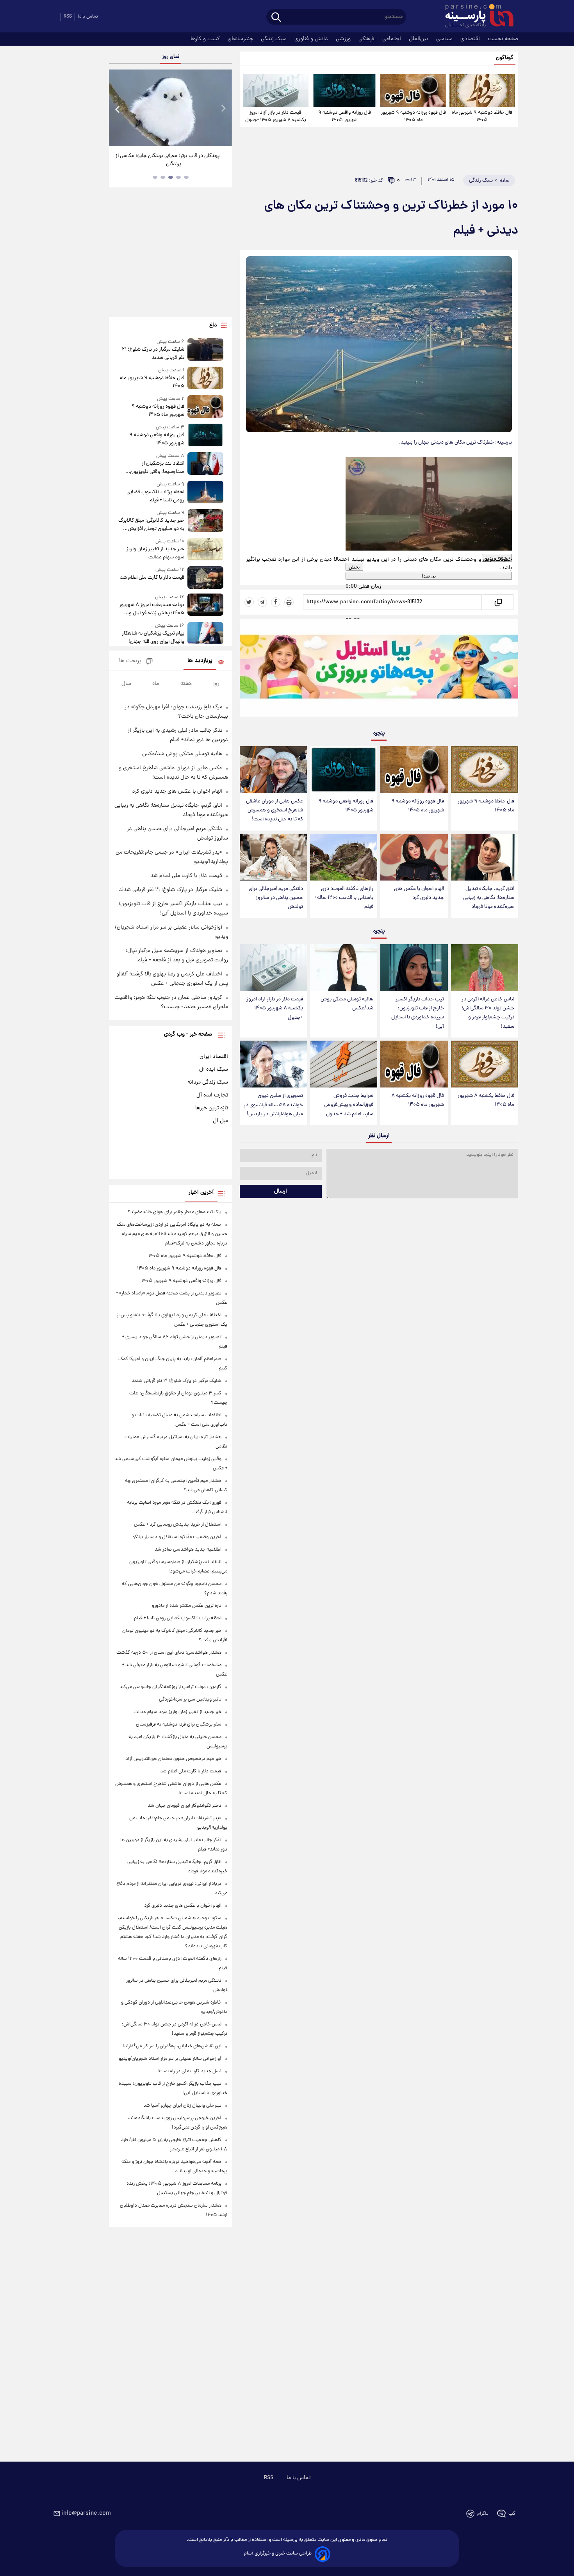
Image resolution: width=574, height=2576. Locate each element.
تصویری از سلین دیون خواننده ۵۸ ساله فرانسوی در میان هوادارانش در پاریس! (273, 1105)
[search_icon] (276, 18)
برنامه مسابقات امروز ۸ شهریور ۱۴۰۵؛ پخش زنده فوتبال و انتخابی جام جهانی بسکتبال (152, 609)
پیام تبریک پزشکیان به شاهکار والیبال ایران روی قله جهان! (153, 638)
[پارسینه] (475, 17)
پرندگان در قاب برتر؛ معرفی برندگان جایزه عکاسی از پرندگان (168, 160)
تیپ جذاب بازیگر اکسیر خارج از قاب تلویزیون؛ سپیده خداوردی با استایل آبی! (418, 1013)
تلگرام (483, 2514)
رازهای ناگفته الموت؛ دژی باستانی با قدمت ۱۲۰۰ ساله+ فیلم (344, 898)
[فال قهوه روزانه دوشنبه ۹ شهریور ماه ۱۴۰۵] (413, 91)
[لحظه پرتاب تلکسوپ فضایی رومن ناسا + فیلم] (205, 493)
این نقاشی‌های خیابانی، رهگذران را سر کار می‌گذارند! (172, 2046)
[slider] (360, 581)
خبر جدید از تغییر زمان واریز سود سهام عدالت (155, 553)
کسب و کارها (206, 39)
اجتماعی (392, 39)
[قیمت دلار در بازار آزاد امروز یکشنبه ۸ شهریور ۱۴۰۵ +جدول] (276, 91)
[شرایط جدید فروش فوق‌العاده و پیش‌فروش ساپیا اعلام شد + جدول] (344, 1064)
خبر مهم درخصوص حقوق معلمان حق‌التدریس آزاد (173, 1759)
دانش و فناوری (312, 39)
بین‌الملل (419, 39)
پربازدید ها (200, 661)
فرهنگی (367, 39)
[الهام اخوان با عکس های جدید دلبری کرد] (414, 857)
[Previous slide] (118, 109)
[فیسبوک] (276, 602)
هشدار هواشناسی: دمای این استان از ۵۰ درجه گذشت (169, 1653)
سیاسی (445, 39)
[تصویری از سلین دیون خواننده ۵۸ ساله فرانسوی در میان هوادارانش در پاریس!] (273, 1064)
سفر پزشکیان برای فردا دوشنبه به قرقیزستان (179, 1725)
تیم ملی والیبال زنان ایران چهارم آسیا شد (182, 2106)
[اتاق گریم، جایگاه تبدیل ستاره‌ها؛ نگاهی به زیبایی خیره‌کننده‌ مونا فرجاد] (485, 857)
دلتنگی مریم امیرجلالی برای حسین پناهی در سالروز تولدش (276, 898)
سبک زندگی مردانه (208, 1082)
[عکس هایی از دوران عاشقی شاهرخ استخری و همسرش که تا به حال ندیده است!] (273, 770)
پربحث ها (130, 661)
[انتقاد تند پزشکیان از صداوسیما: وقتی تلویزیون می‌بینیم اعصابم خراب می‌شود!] (205, 464)
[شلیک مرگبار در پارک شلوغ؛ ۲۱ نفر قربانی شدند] (205, 350)
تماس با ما (88, 17)
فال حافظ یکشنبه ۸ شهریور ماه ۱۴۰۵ (486, 1100)
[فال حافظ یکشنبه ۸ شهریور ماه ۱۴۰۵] (485, 1064)
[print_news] (289, 602)
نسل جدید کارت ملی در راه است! (189, 2071)
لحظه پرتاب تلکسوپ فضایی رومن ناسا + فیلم (155, 496)
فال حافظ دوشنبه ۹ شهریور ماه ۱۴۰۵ (482, 116)
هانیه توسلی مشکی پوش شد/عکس (347, 1004)
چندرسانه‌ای (241, 39)
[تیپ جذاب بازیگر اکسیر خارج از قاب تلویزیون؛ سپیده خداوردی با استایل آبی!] (414, 968)
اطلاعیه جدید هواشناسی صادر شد (188, 1550)
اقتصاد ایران (214, 1057)
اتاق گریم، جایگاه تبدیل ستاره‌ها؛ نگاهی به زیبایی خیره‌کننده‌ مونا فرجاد (489, 898)
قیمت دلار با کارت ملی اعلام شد (152, 578)
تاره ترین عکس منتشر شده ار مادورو (187, 1606)
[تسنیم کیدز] (379, 670)
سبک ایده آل (214, 1070)
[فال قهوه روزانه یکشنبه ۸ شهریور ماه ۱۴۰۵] (414, 1064)
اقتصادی (471, 39)
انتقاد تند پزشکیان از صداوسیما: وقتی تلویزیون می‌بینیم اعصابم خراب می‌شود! (153, 468)
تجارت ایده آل (212, 1095)
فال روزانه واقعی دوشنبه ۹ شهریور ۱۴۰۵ (345, 116)
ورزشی (344, 39)
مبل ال (220, 1121)
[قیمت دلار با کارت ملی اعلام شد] (205, 577)
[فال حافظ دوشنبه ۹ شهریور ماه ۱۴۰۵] (482, 91)
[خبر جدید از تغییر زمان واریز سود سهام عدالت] (205, 550)
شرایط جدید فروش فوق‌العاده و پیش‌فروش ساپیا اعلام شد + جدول (349, 1105)
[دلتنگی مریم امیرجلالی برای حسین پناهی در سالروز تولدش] (273, 857)
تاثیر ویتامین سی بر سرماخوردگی (190, 1700)
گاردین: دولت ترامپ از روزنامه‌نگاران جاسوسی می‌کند (170, 1687)
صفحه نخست (503, 39)
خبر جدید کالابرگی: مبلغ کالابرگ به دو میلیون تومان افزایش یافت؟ (151, 525)
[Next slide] (223, 109)
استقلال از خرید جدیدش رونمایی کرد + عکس (178, 1525)
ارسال (281, 1191)
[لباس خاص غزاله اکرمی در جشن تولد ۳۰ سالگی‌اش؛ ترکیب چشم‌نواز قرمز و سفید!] (485, 968)
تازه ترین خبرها (212, 1108)
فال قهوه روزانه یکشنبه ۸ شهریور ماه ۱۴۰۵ (418, 1100)
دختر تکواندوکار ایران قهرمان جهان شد (184, 1806)
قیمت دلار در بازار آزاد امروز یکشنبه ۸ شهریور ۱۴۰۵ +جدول (276, 116)
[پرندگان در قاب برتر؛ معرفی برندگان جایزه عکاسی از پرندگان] (170, 108)
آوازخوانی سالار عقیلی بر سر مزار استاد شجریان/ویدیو (170, 2059)
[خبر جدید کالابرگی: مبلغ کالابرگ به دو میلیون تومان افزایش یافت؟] (205, 521)
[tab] (186, 177)
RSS (68, 17)
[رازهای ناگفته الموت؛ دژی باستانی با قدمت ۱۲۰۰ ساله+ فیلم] (344, 857)
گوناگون (505, 58)
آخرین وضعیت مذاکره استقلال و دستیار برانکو (177, 1537)
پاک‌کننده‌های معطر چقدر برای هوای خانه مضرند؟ (175, 1212)
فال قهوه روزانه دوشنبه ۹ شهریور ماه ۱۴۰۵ (414, 116)
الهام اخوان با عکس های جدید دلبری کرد (419, 893)
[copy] (498, 602)
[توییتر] (249, 602)
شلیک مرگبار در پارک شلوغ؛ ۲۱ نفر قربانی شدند (153, 354)
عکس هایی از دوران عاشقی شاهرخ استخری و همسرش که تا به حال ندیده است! (275, 810)
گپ (512, 2514)
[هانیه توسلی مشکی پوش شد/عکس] (344, 968)
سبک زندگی (275, 39)
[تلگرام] (262, 602)
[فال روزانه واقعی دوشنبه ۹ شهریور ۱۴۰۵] (344, 91)
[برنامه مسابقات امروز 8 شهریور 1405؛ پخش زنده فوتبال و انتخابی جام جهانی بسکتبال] (205, 605)
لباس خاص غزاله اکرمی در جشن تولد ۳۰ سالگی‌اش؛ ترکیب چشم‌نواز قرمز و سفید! (488, 1013)
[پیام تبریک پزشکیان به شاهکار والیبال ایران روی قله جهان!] (205, 634)
